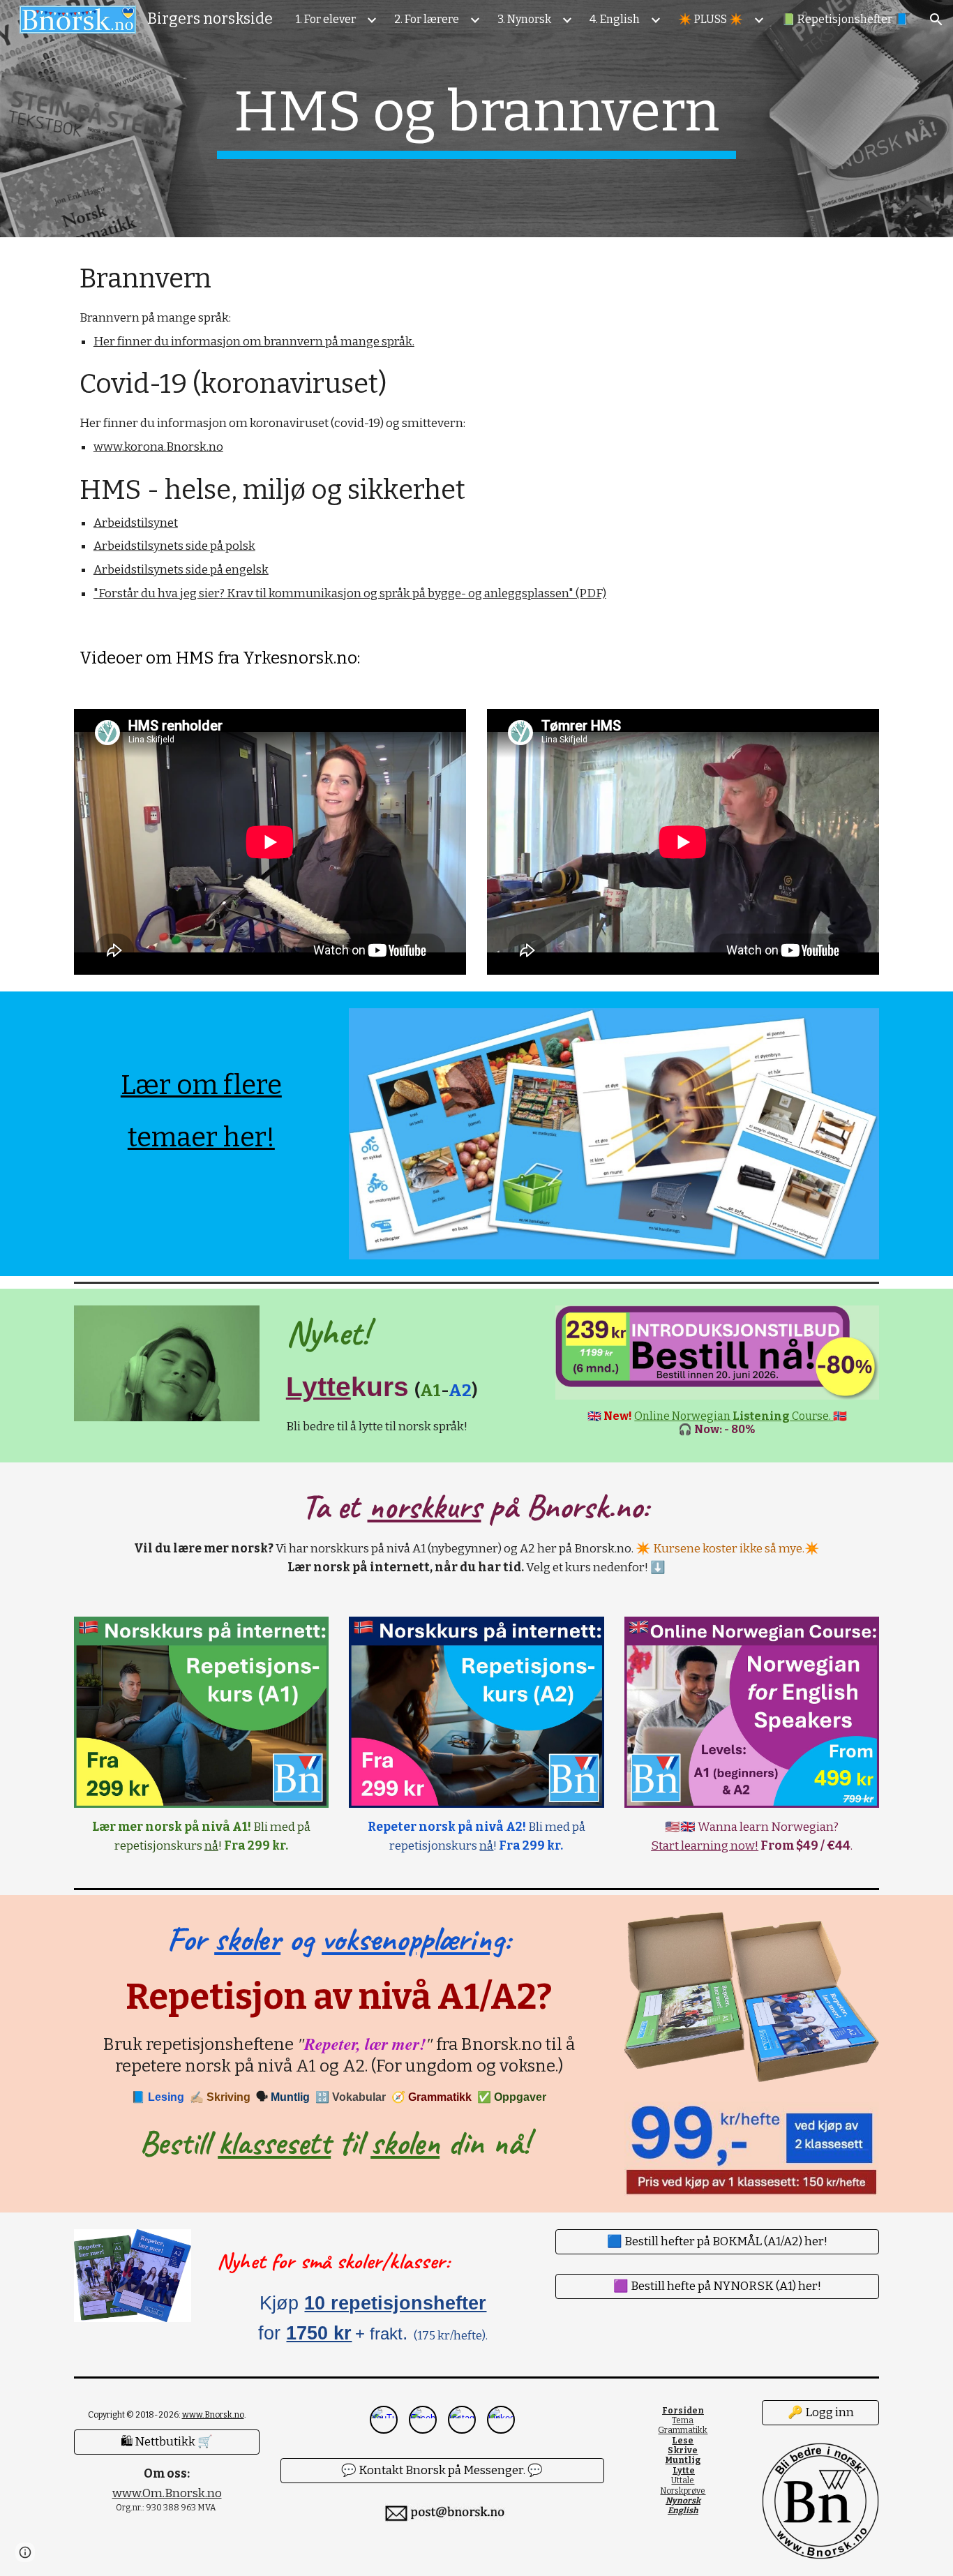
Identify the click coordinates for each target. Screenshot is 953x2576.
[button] (936, 20)
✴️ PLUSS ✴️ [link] (711, 19)
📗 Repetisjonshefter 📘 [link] (845, 19)
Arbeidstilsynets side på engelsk (181, 570)
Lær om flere (201, 1085)
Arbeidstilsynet (136, 523)
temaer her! (201, 1137)
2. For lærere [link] (427, 19)
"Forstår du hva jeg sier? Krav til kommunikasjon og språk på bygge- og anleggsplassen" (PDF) (350, 593)
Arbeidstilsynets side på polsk (174, 546)
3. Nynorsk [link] (524, 19)
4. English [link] (615, 19)
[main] (476, 119)
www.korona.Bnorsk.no (158, 447)
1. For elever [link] (326, 19)
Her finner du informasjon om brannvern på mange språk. (254, 342)
